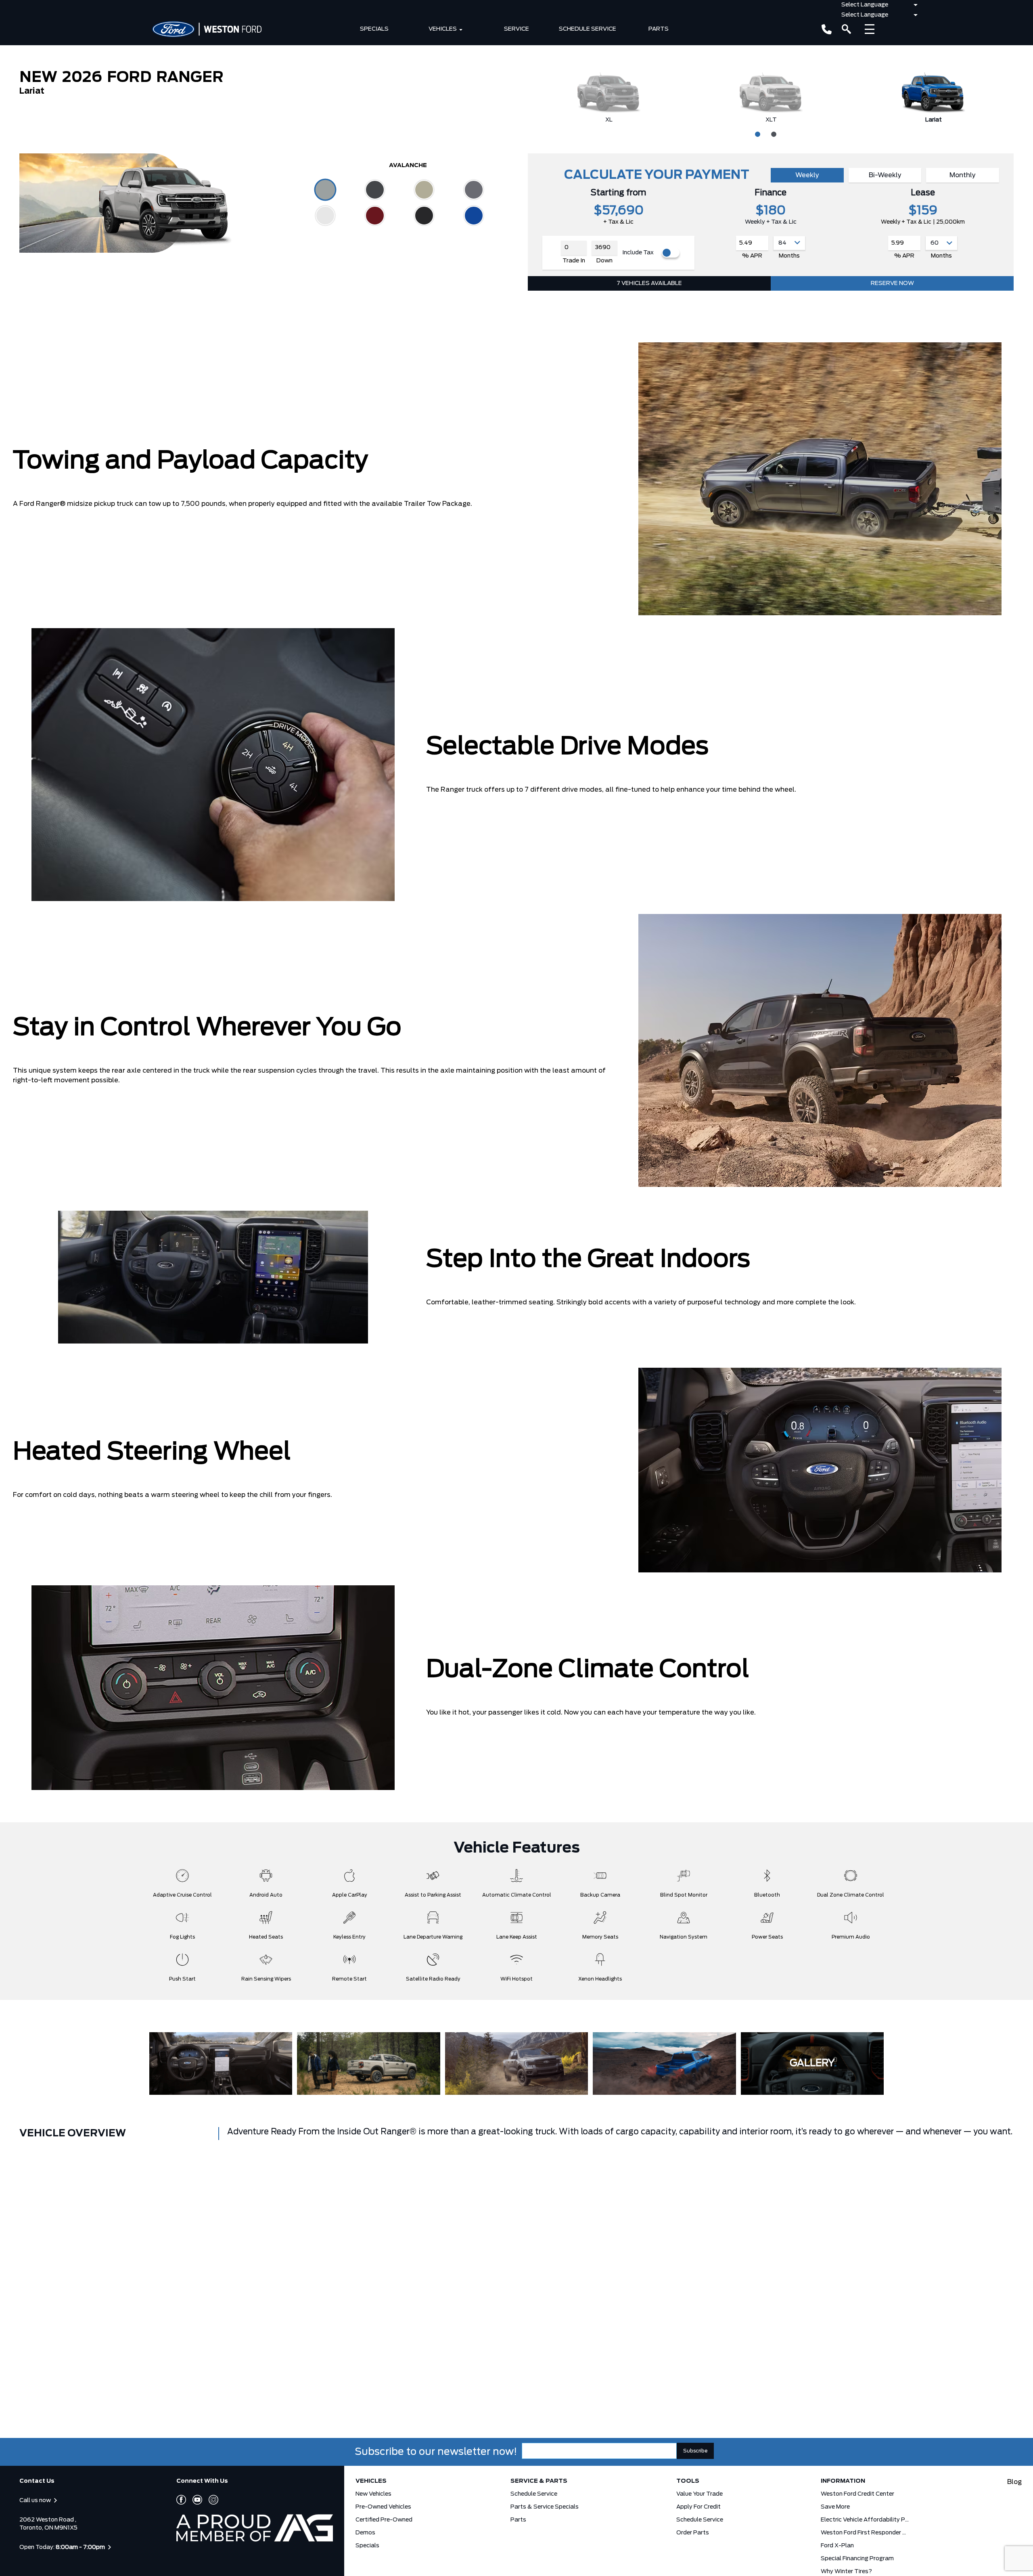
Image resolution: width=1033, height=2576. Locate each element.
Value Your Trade (699, 2494)
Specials (374, 29)
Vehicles (443, 29)
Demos (365, 2533)
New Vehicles (373, 2494)
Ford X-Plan (837, 2546)
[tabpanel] (609, 97)
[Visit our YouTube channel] (194, 2500)
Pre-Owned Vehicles (383, 2507)
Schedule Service (588, 29)
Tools (688, 2481)
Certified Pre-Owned (384, 2520)
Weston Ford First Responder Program (865, 2533)
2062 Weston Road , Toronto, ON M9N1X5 (48, 2524)
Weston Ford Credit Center (857, 2494)
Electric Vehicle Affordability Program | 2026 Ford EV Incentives (865, 2520)
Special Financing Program (857, 2559)
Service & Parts (539, 2481)
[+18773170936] (827, 29)
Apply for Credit (698, 2507)
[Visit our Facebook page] (181, 2500)
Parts (659, 29)
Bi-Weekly (885, 175)
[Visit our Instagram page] (210, 2500)
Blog (1014, 2482)
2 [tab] (773, 133)
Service (516, 29)
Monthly (963, 175)
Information (843, 2481)
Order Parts (693, 2533)
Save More (835, 2507)
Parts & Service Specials (545, 2507)
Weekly (807, 175)
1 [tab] (757, 133)
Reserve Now (892, 283)
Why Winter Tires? (846, 2572)
